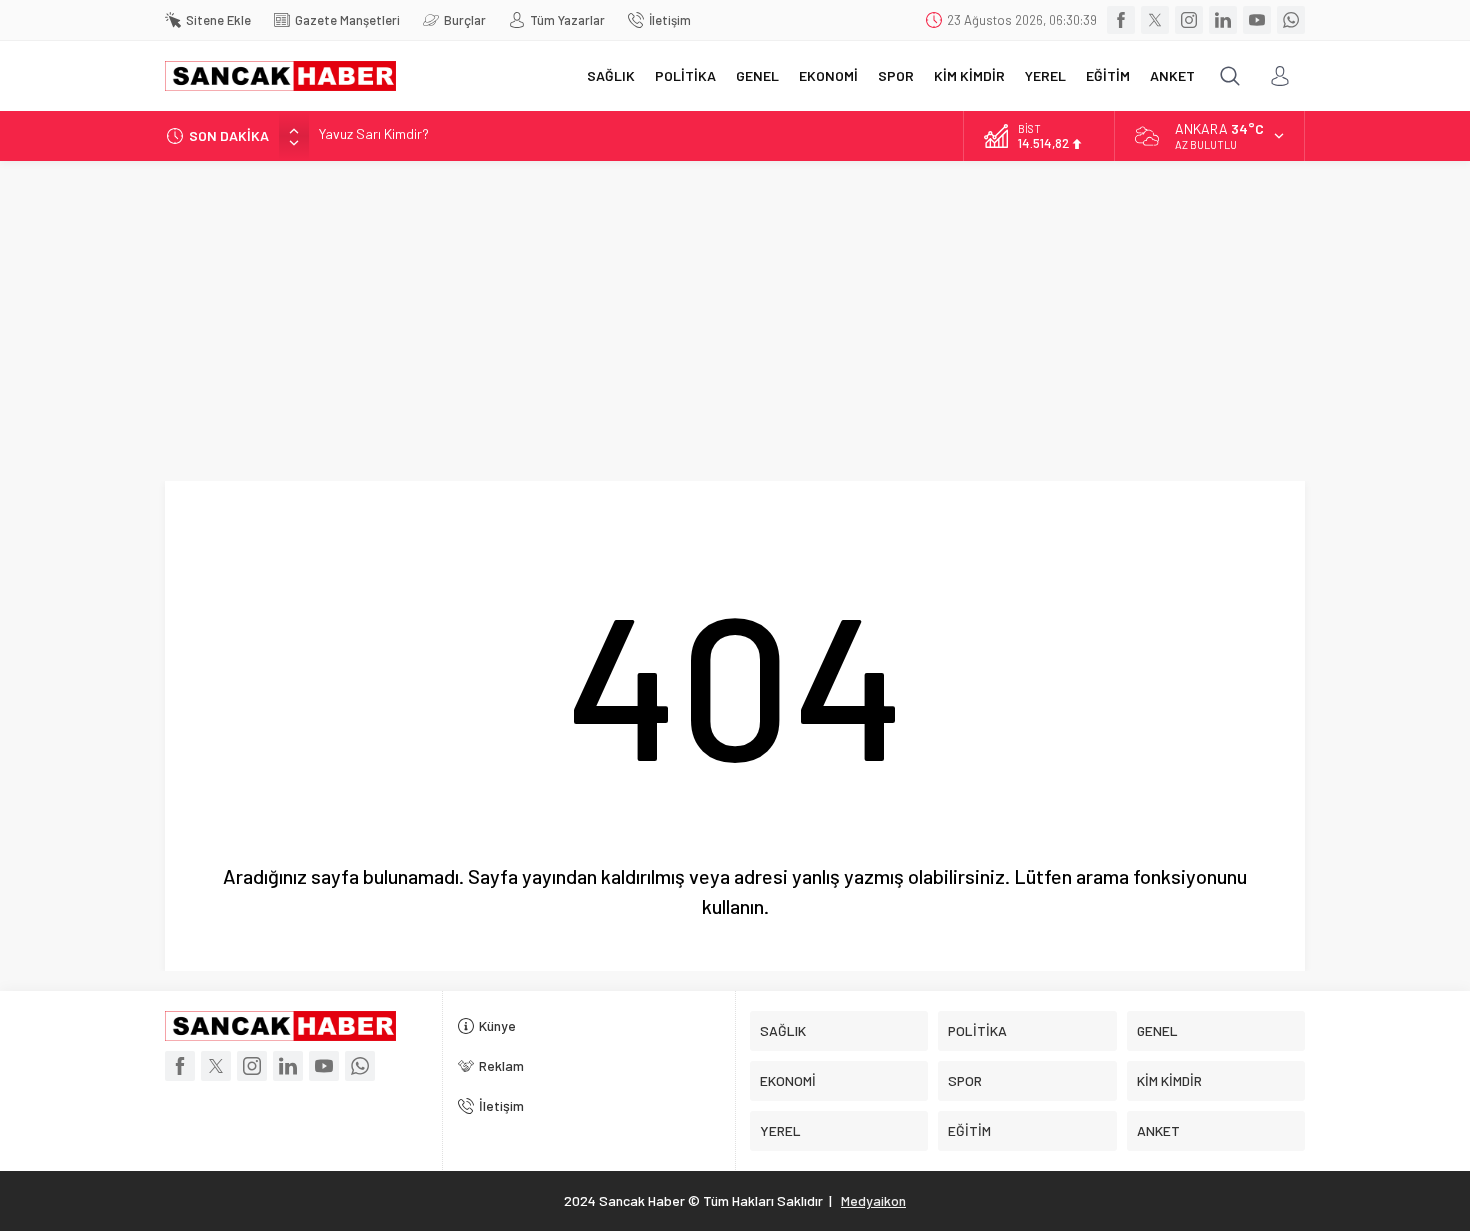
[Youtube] (1257, 20)
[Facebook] (1121, 20)
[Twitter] (1155, 20)
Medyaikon (873, 1200)
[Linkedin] (1223, 20)
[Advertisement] (735, 311)
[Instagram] (1189, 20)
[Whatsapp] (1291, 20)
